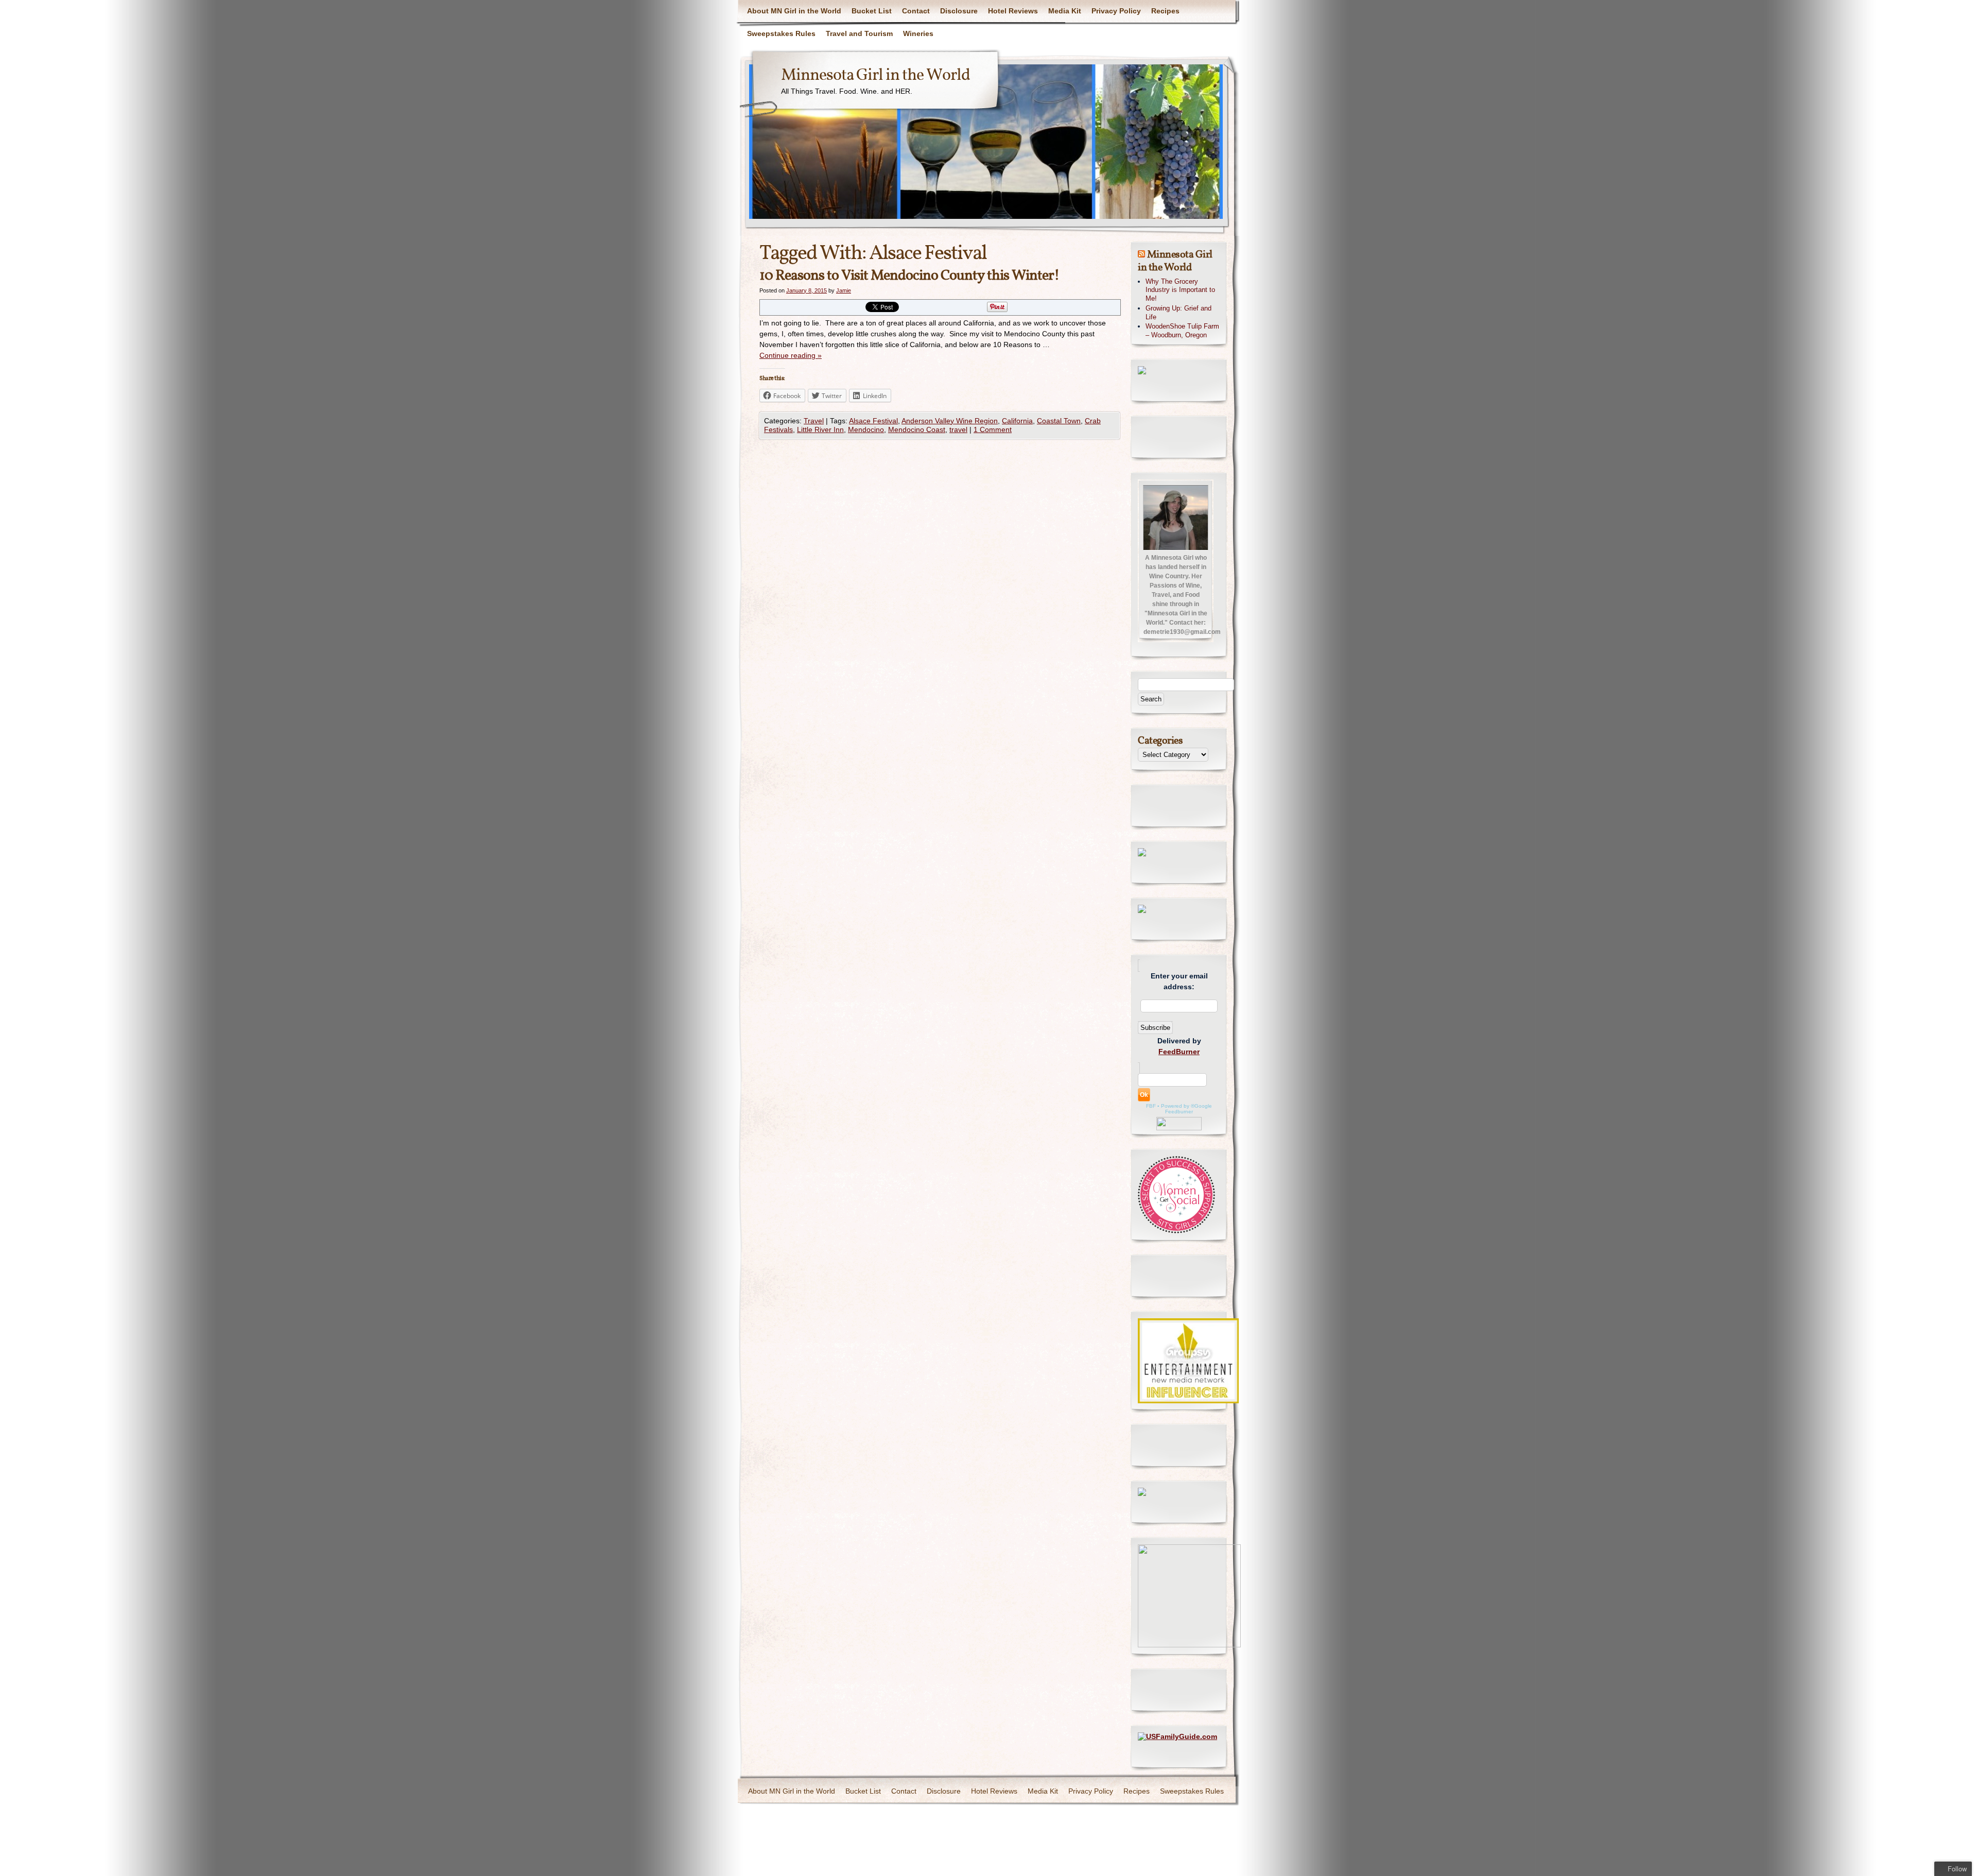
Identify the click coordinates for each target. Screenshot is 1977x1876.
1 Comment (993, 429)
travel (958, 429)
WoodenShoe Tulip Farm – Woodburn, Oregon (1182, 331)
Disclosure (959, 11)
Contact (916, 11)
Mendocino (866, 429)
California (1017, 421)
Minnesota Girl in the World (875, 76)
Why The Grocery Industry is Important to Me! (1180, 290)
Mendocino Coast (917, 429)
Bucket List (872, 11)
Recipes (1165, 11)
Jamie (844, 290)
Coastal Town (1059, 421)
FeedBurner (1179, 1052)
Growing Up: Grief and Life (1178, 313)
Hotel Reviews (1013, 11)
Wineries (918, 33)
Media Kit (1065, 11)
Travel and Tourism (859, 33)
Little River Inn (820, 429)
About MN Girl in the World (794, 11)
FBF (1151, 1106)
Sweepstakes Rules (781, 33)
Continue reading (791, 355)
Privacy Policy (1116, 11)
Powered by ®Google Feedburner (1186, 1109)
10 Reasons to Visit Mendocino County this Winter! (909, 276)
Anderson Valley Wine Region (950, 421)
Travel (814, 421)
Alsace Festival (873, 421)
